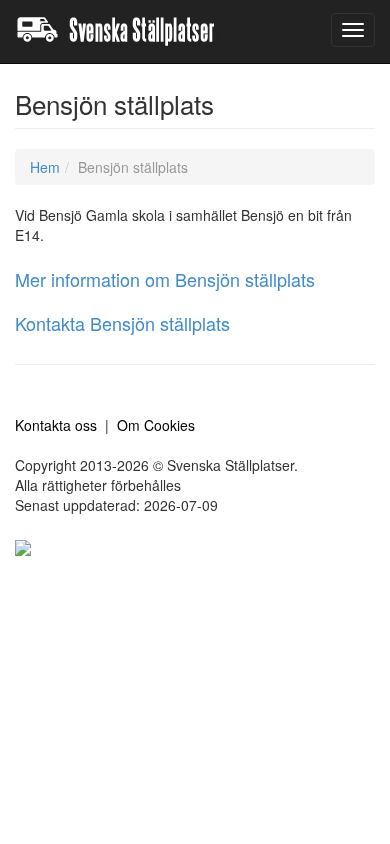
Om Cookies (156, 425)
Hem (45, 167)
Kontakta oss (56, 425)
